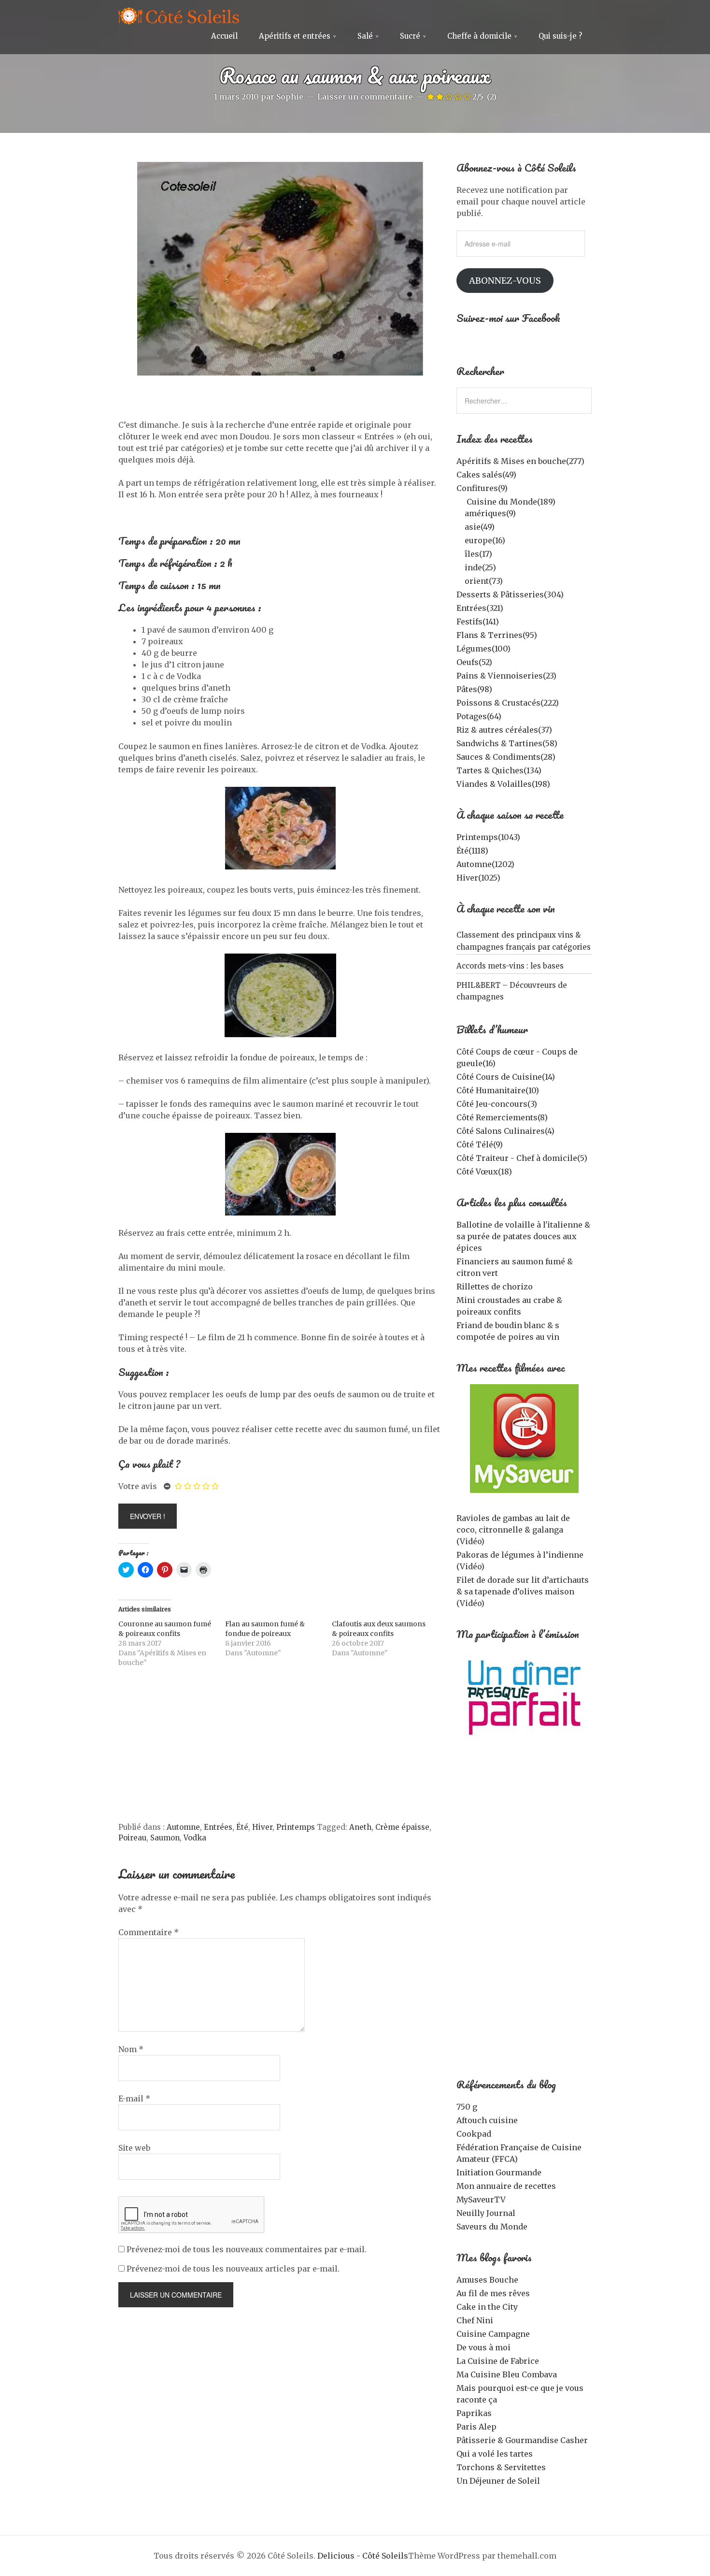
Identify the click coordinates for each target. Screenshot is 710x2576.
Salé (365, 36)
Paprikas (474, 2413)
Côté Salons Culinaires (505, 1131)
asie (480, 527)
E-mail (134, 2098)
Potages (479, 716)
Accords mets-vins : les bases (510, 966)
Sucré (410, 36)
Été (242, 1827)
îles (478, 554)
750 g (467, 2107)
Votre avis (138, 1486)
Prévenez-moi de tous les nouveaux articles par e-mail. (233, 2269)
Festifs (478, 622)
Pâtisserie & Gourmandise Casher (522, 2440)
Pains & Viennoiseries (506, 676)
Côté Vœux (484, 1172)
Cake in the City (487, 2307)
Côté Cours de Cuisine (506, 1077)
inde (480, 567)
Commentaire (149, 1932)
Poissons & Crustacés (508, 703)
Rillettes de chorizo (495, 1287)
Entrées (218, 1827)
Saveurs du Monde (492, 2227)
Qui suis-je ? (560, 36)
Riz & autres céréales (504, 730)
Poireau (132, 1838)
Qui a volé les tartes (495, 2454)
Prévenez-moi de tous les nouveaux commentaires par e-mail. (247, 2249)
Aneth (360, 1827)
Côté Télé (480, 1144)
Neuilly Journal (486, 2213)
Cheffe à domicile (479, 36)
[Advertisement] (280, 1750)
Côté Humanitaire (498, 1090)
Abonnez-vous (505, 281)
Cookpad (474, 2134)
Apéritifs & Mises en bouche (520, 461)
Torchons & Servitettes (501, 2467)
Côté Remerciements (502, 1117)
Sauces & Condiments (506, 757)
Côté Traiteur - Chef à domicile (522, 1158)
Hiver (262, 1827)
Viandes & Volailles (503, 784)
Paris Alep (476, 2427)
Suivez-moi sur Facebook (508, 318)
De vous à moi (483, 2347)
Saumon (165, 1838)
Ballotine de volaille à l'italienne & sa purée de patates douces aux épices (523, 1236)
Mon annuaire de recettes (506, 2186)
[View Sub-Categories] (460, 501)
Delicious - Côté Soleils (363, 2556)
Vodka (195, 1838)
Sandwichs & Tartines (507, 743)
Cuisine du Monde (511, 502)
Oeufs (474, 662)
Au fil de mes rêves (493, 2293)
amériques (490, 513)
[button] (280, 269)
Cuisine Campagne (493, 2334)
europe (485, 540)
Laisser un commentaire (365, 97)
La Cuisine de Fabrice (498, 2361)
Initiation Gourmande (499, 2172)
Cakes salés (486, 475)
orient (484, 581)
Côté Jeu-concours (497, 1104)
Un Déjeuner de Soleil (498, 2481)
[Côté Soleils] (179, 17)
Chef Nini (475, 2320)
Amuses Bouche (487, 2280)
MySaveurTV (481, 2200)
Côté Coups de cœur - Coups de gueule (517, 1057)
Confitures (482, 488)
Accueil (224, 36)
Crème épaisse (402, 1827)
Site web (134, 2148)
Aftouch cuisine (487, 2120)
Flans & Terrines (497, 635)
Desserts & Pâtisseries (510, 594)
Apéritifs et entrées (295, 36)
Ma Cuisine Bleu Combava (507, 2374)
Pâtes (474, 689)
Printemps (296, 1827)
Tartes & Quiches (499, 770)
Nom (131, 2049)
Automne (183, 1827)
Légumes (483, 649)
